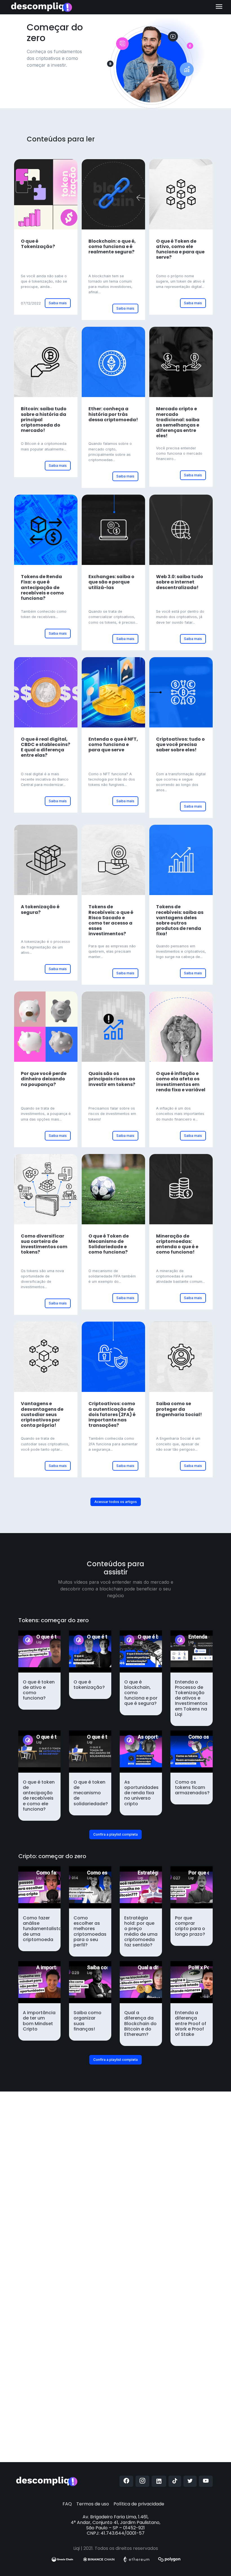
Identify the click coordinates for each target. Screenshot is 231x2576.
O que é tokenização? (150, 2285)
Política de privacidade (139, 2504)
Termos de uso (93, 2504)
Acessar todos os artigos (116, 1502)
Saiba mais (58, 303)
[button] (27, 2283)
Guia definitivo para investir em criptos (65, 2278)
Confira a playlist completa (115, 1834)
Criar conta (79, 2458)
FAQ (67, 2504)
